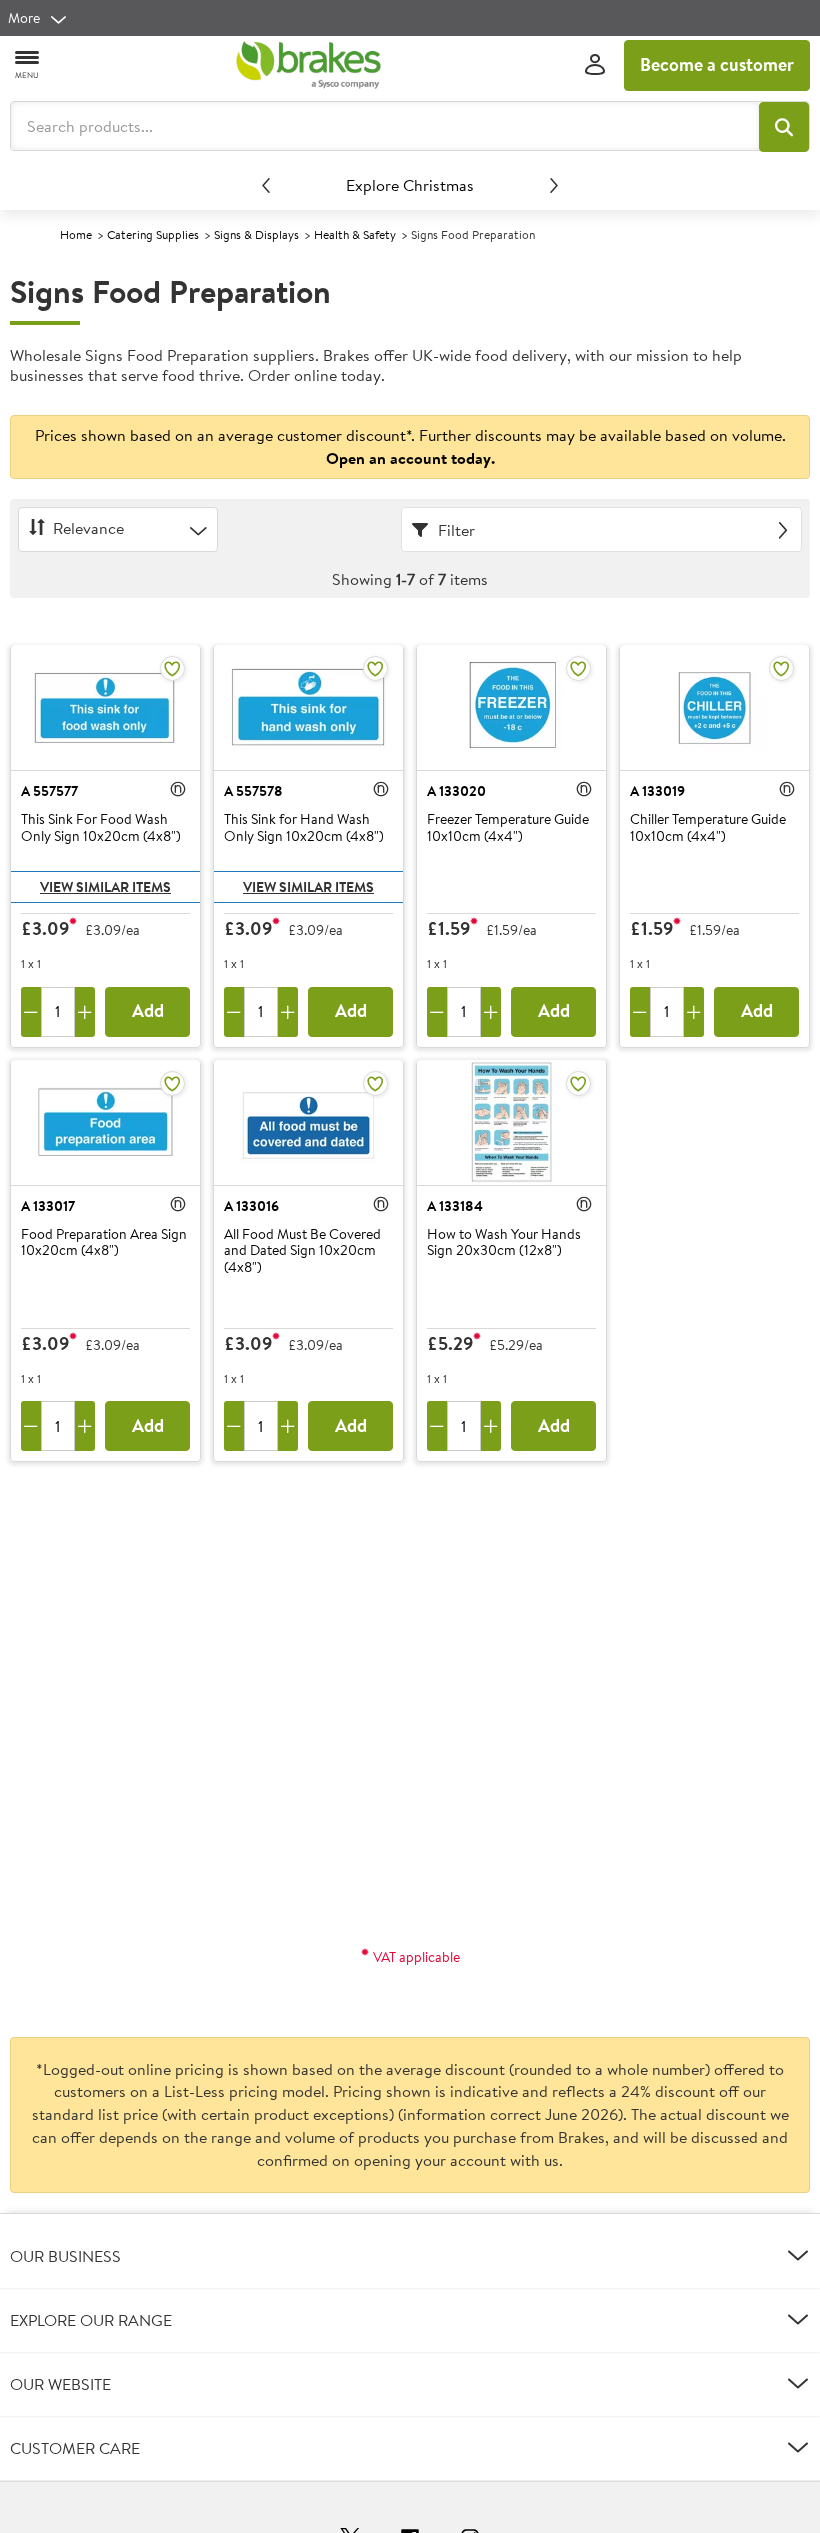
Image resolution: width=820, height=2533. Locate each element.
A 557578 (253, 791)
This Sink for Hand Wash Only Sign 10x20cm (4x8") (304, 828)
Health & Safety (355, 234)
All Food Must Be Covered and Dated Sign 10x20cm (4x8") (302, 1251)
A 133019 (657, 791)
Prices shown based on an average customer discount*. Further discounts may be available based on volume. (410, 446)
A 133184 (455, 1206)
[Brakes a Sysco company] (308, 65)
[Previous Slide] (266, 185)
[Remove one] (31, 1012)
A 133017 (48, 1206)
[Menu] (28, 63)
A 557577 (49, 791)
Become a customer (717, 64)
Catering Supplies (153, 234)
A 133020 (456, 791)
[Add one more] (85, 1012)
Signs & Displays (256, 234)
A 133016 (251, 1206)
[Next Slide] (554, 185)
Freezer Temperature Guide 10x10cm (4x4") (508, 828)
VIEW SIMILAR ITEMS (105, 887)
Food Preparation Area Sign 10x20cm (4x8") (104, 1243)
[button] (784, 127)
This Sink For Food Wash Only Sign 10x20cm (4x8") (101, 828)
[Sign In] (595, 65)
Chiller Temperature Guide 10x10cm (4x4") (708, 828)
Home (76, 234)
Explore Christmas (410, 185)
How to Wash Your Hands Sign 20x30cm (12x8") (504, 1243)
